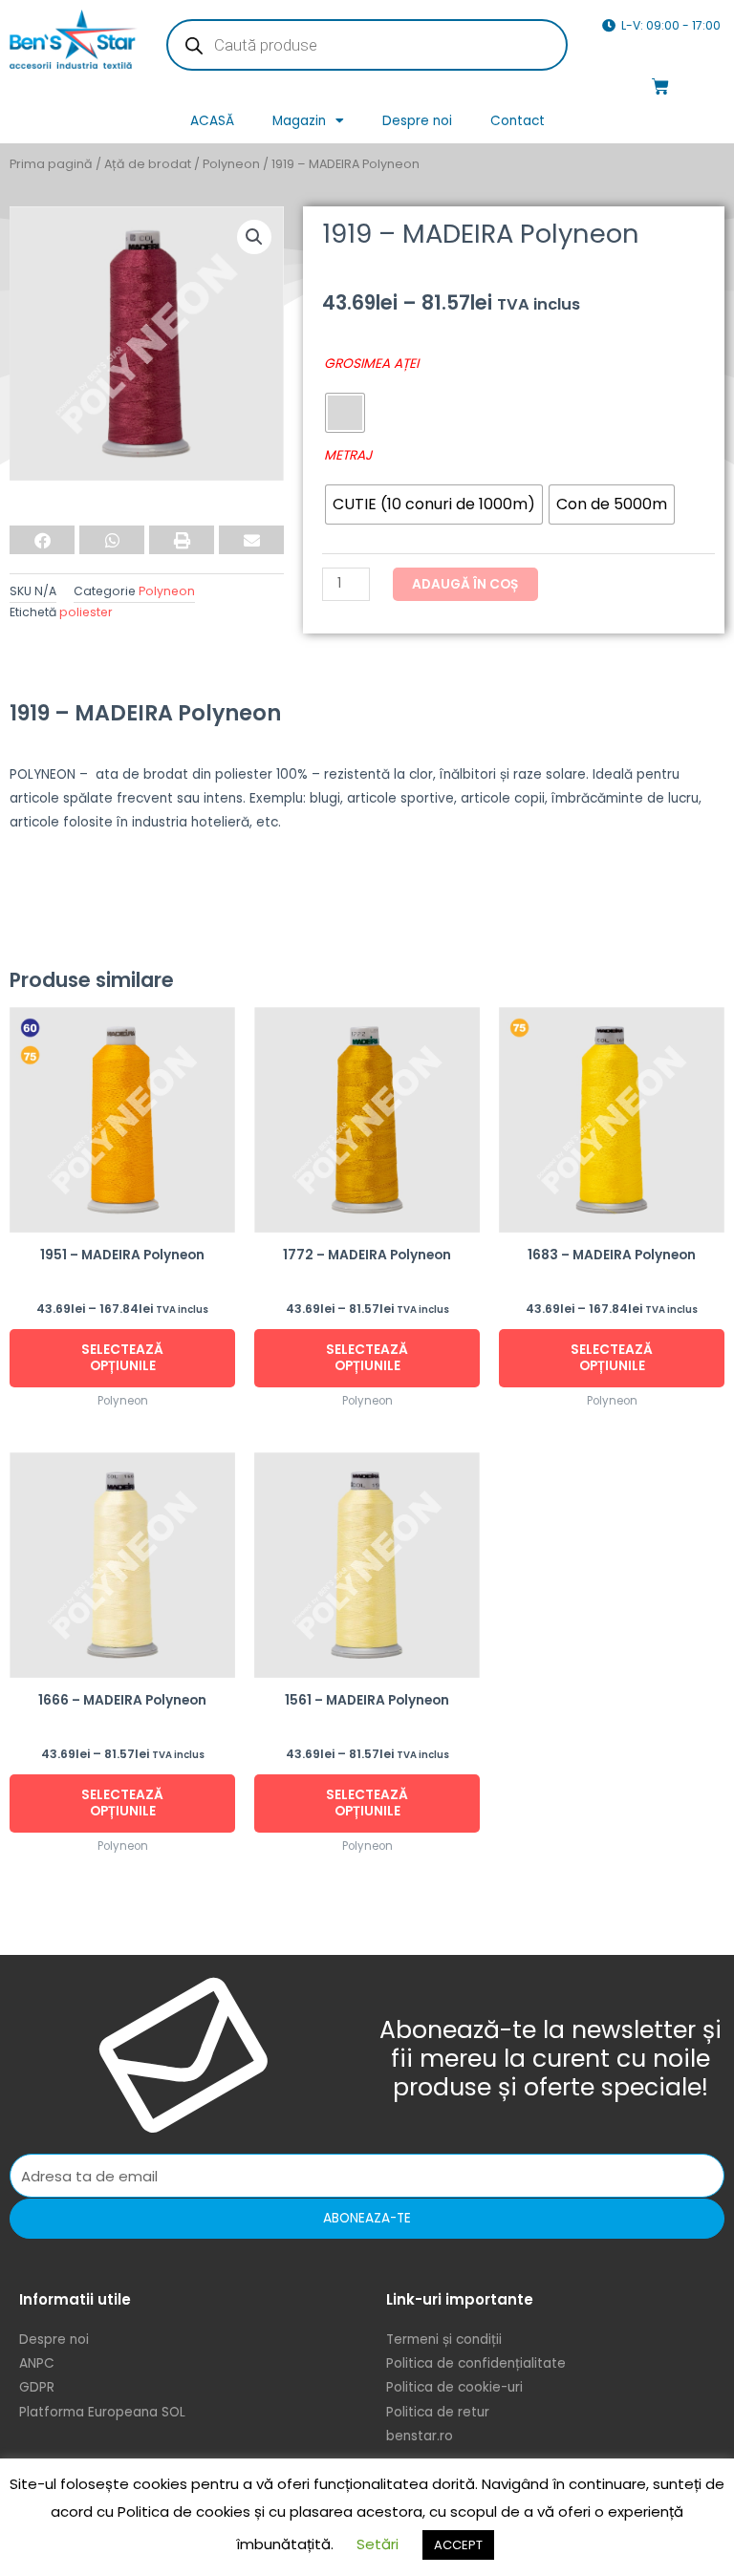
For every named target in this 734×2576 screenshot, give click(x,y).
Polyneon (231, 164)
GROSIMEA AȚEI (371, 364)
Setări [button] (378, 2544)
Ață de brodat (148, 164)
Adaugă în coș (465, 584)
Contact (518, 121)
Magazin (299, 121)
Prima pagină (51, 164)
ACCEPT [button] (458, 2545)
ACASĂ (212, 121)
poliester (86, 612)
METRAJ (348, 455)
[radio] (345, 413)
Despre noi (417, 121)
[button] (254, 237)
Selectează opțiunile (122, 1358)
